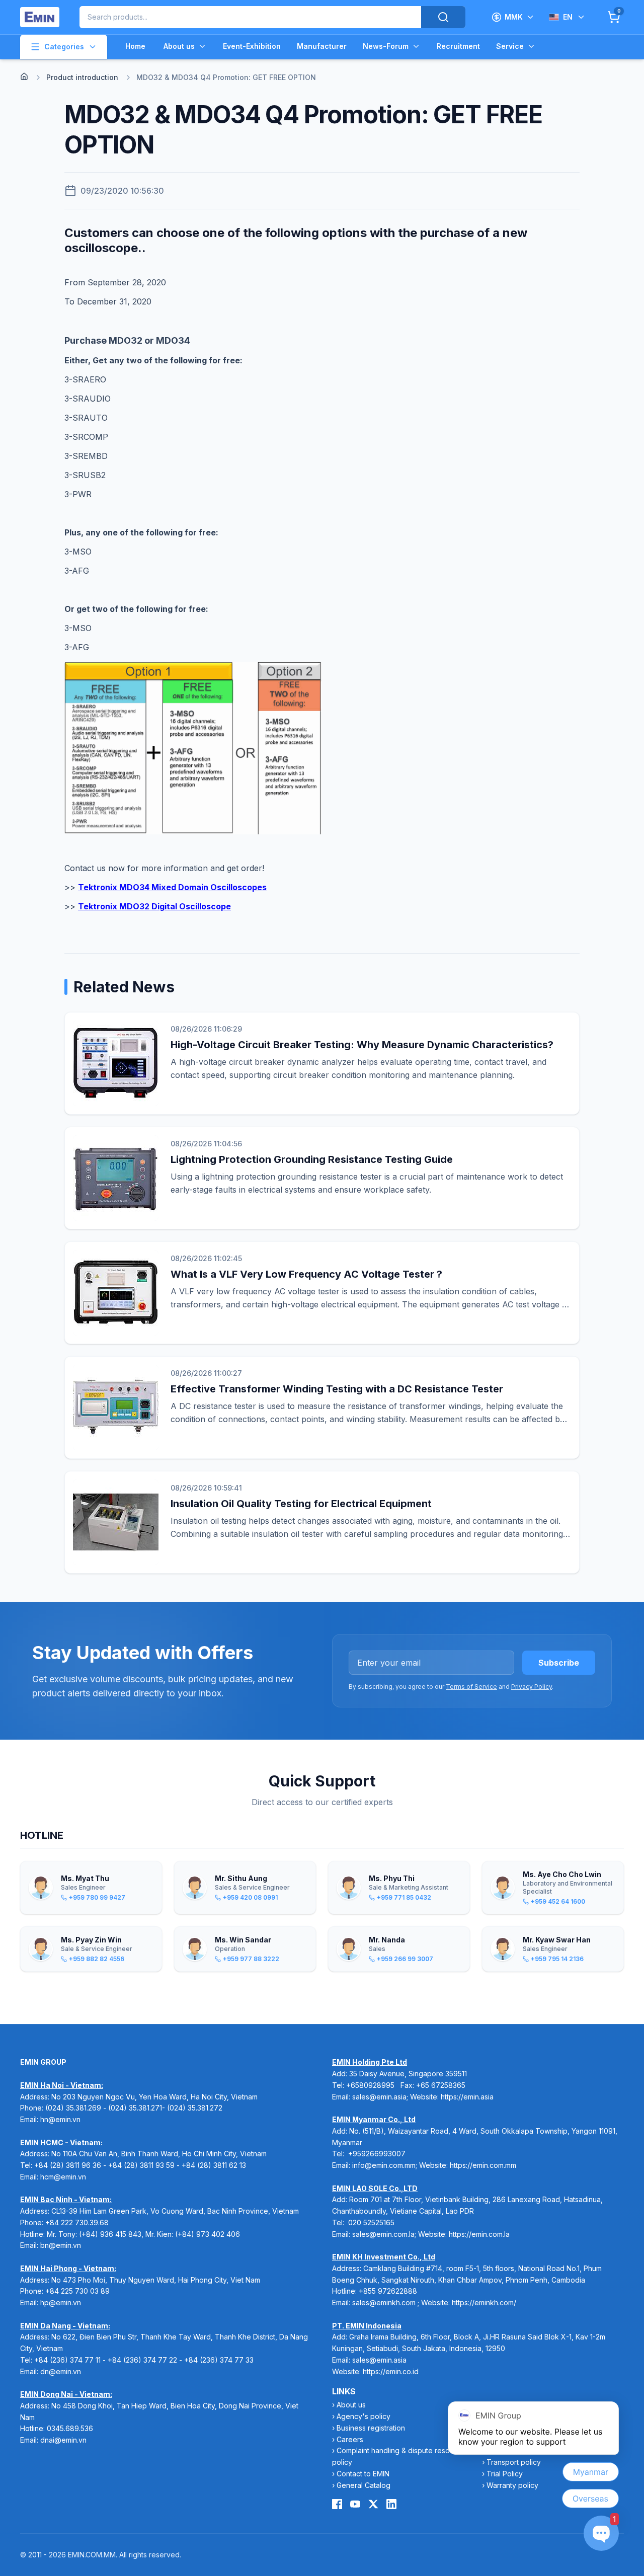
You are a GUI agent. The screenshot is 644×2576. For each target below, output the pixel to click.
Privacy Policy (532, 1687)
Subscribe (559, 1663)
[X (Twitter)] (373, 2504)
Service (510, 46)
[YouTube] (355, 2504)
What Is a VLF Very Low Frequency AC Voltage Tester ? (306, 1274)
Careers (350, 2439)
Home (135, 46)
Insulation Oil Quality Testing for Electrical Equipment (301, 1504)
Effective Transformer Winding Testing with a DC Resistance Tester (337, 1389)
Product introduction (82, 77)
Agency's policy (364, 2416)
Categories (64, 47)
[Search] (443, 17)
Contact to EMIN (363, 2474)
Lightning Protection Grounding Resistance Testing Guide (312, 1159)
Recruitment (458, 46)
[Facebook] (337, 2504)
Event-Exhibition (252, 46)
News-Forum (386, 46)
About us (179, 46)
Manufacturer (322, 46)
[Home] (24, 76)
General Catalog (364, 2485)
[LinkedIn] (391, 2504)
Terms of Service (471, 1687)
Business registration (371, 2428)
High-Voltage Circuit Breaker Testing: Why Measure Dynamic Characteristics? (362, 1045)
